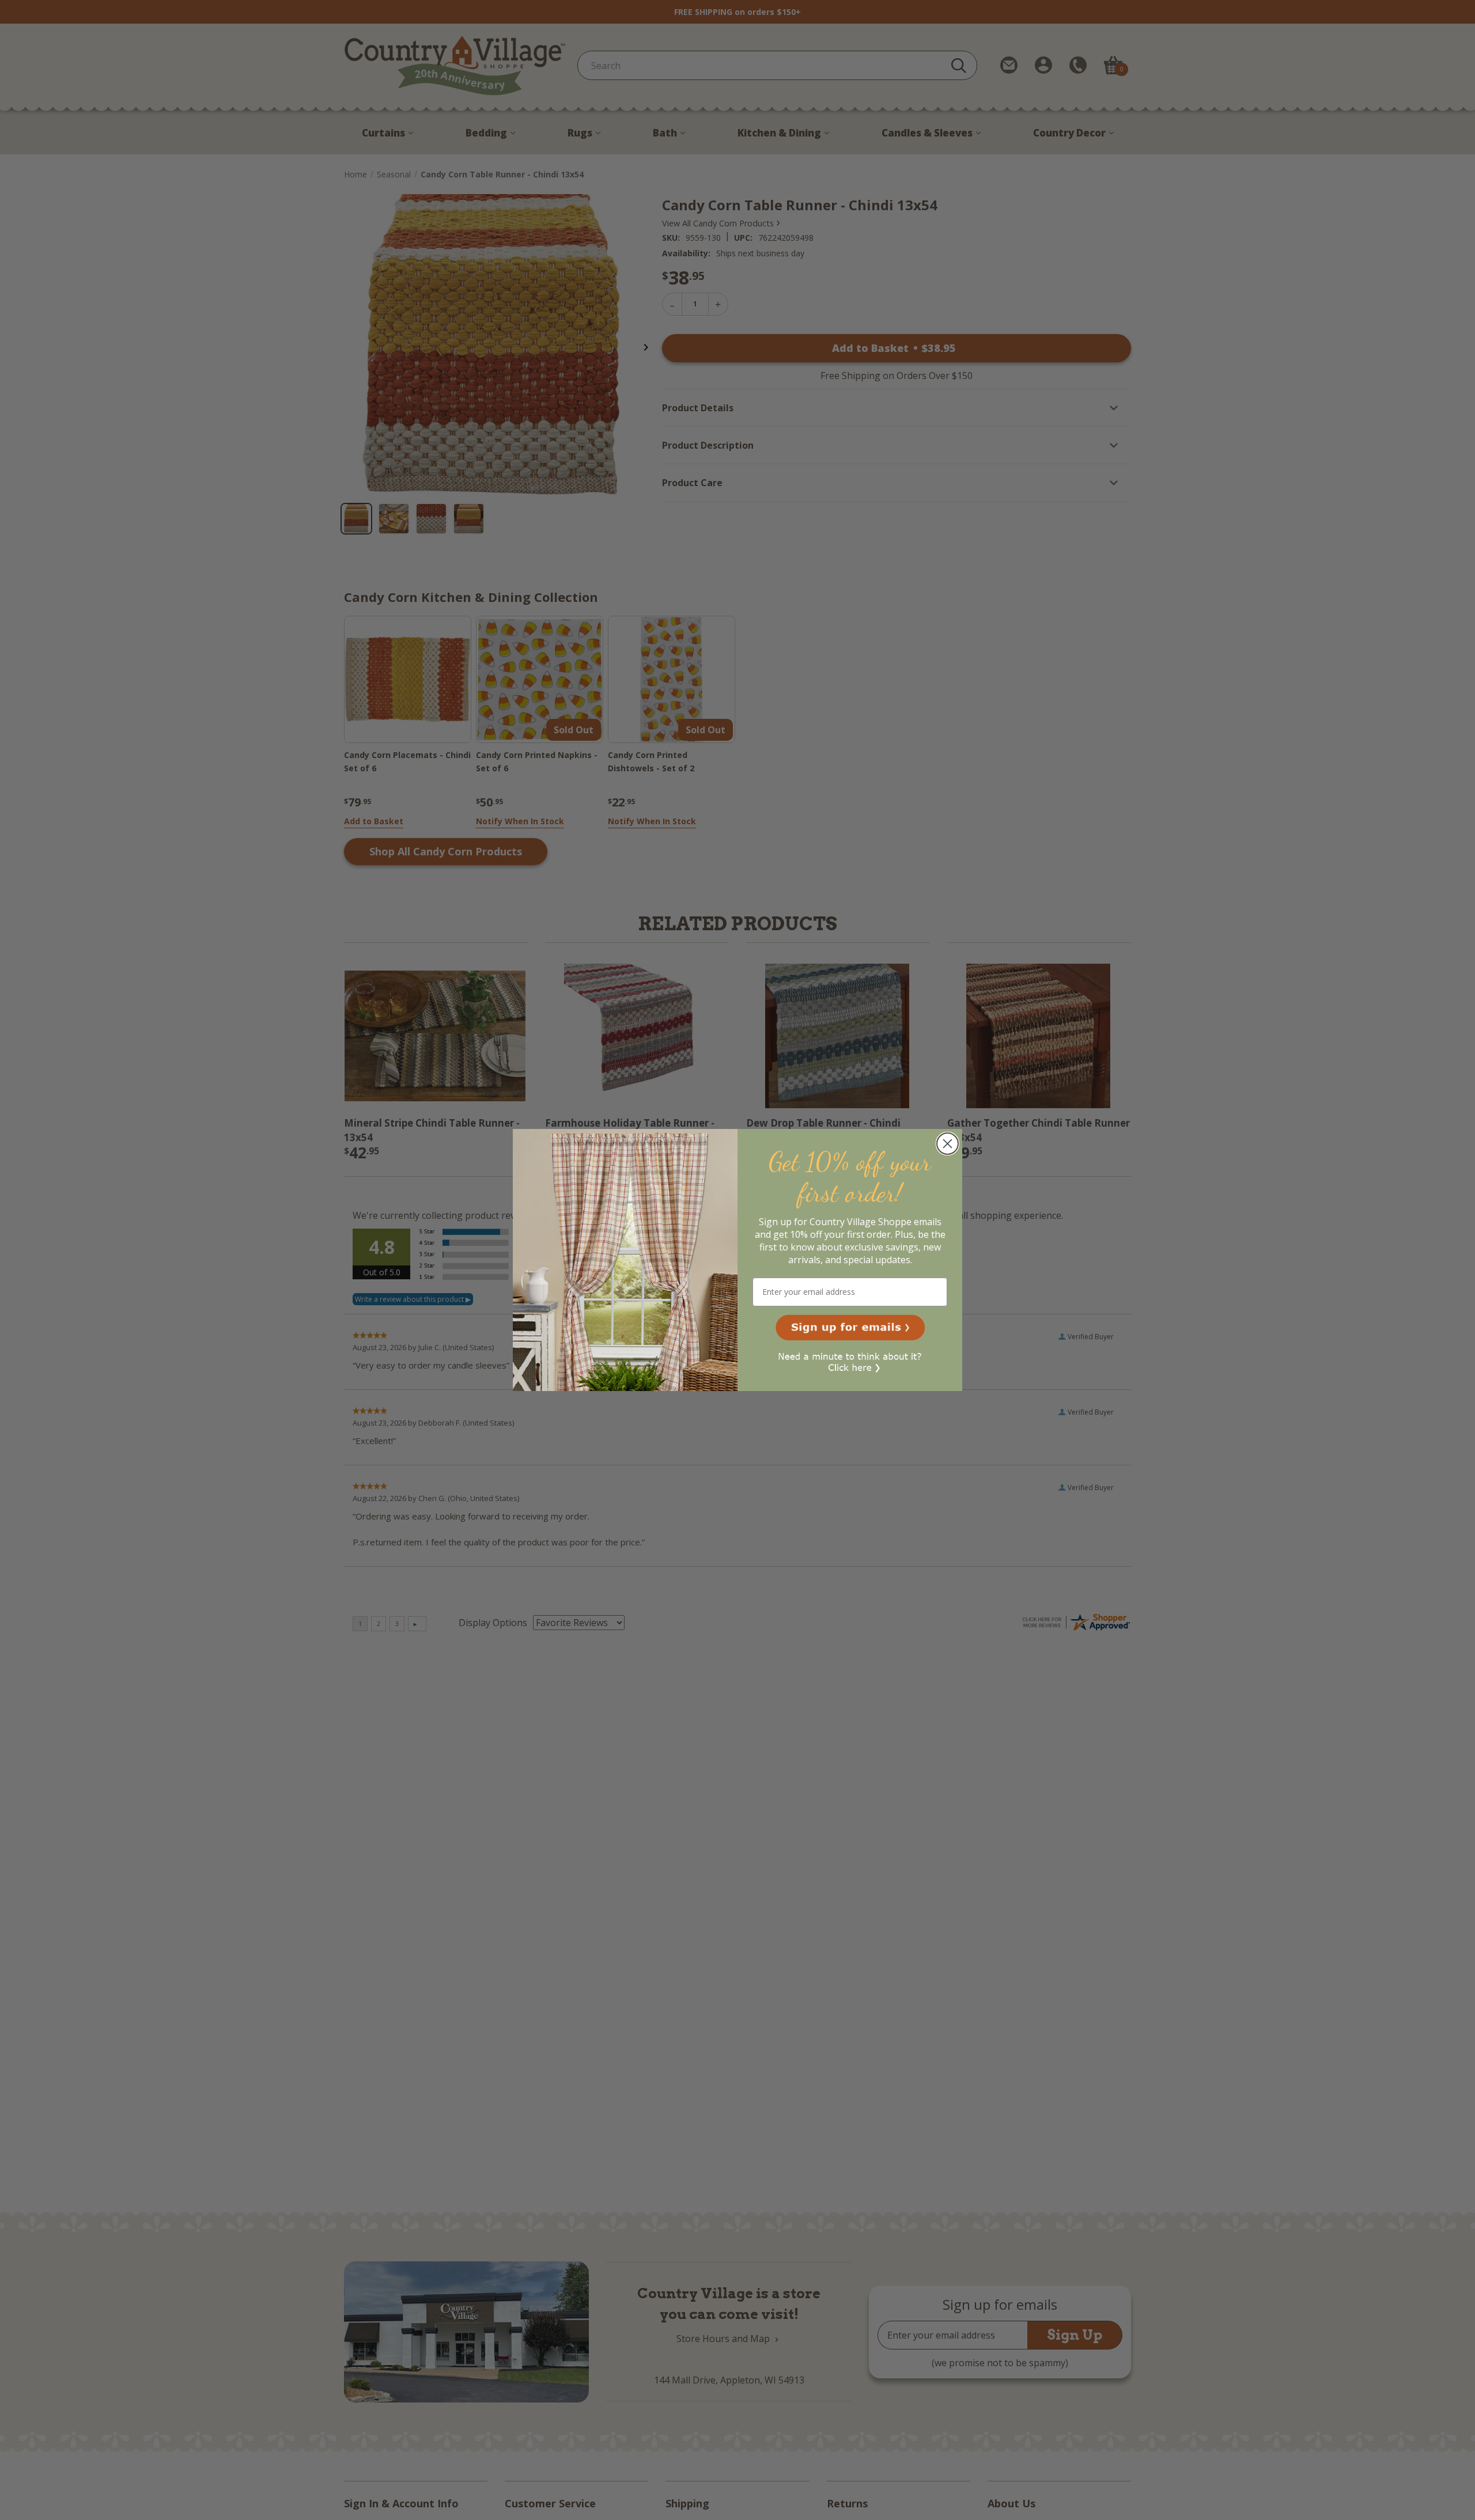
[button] (850, 1328)
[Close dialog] (948, 1144)
